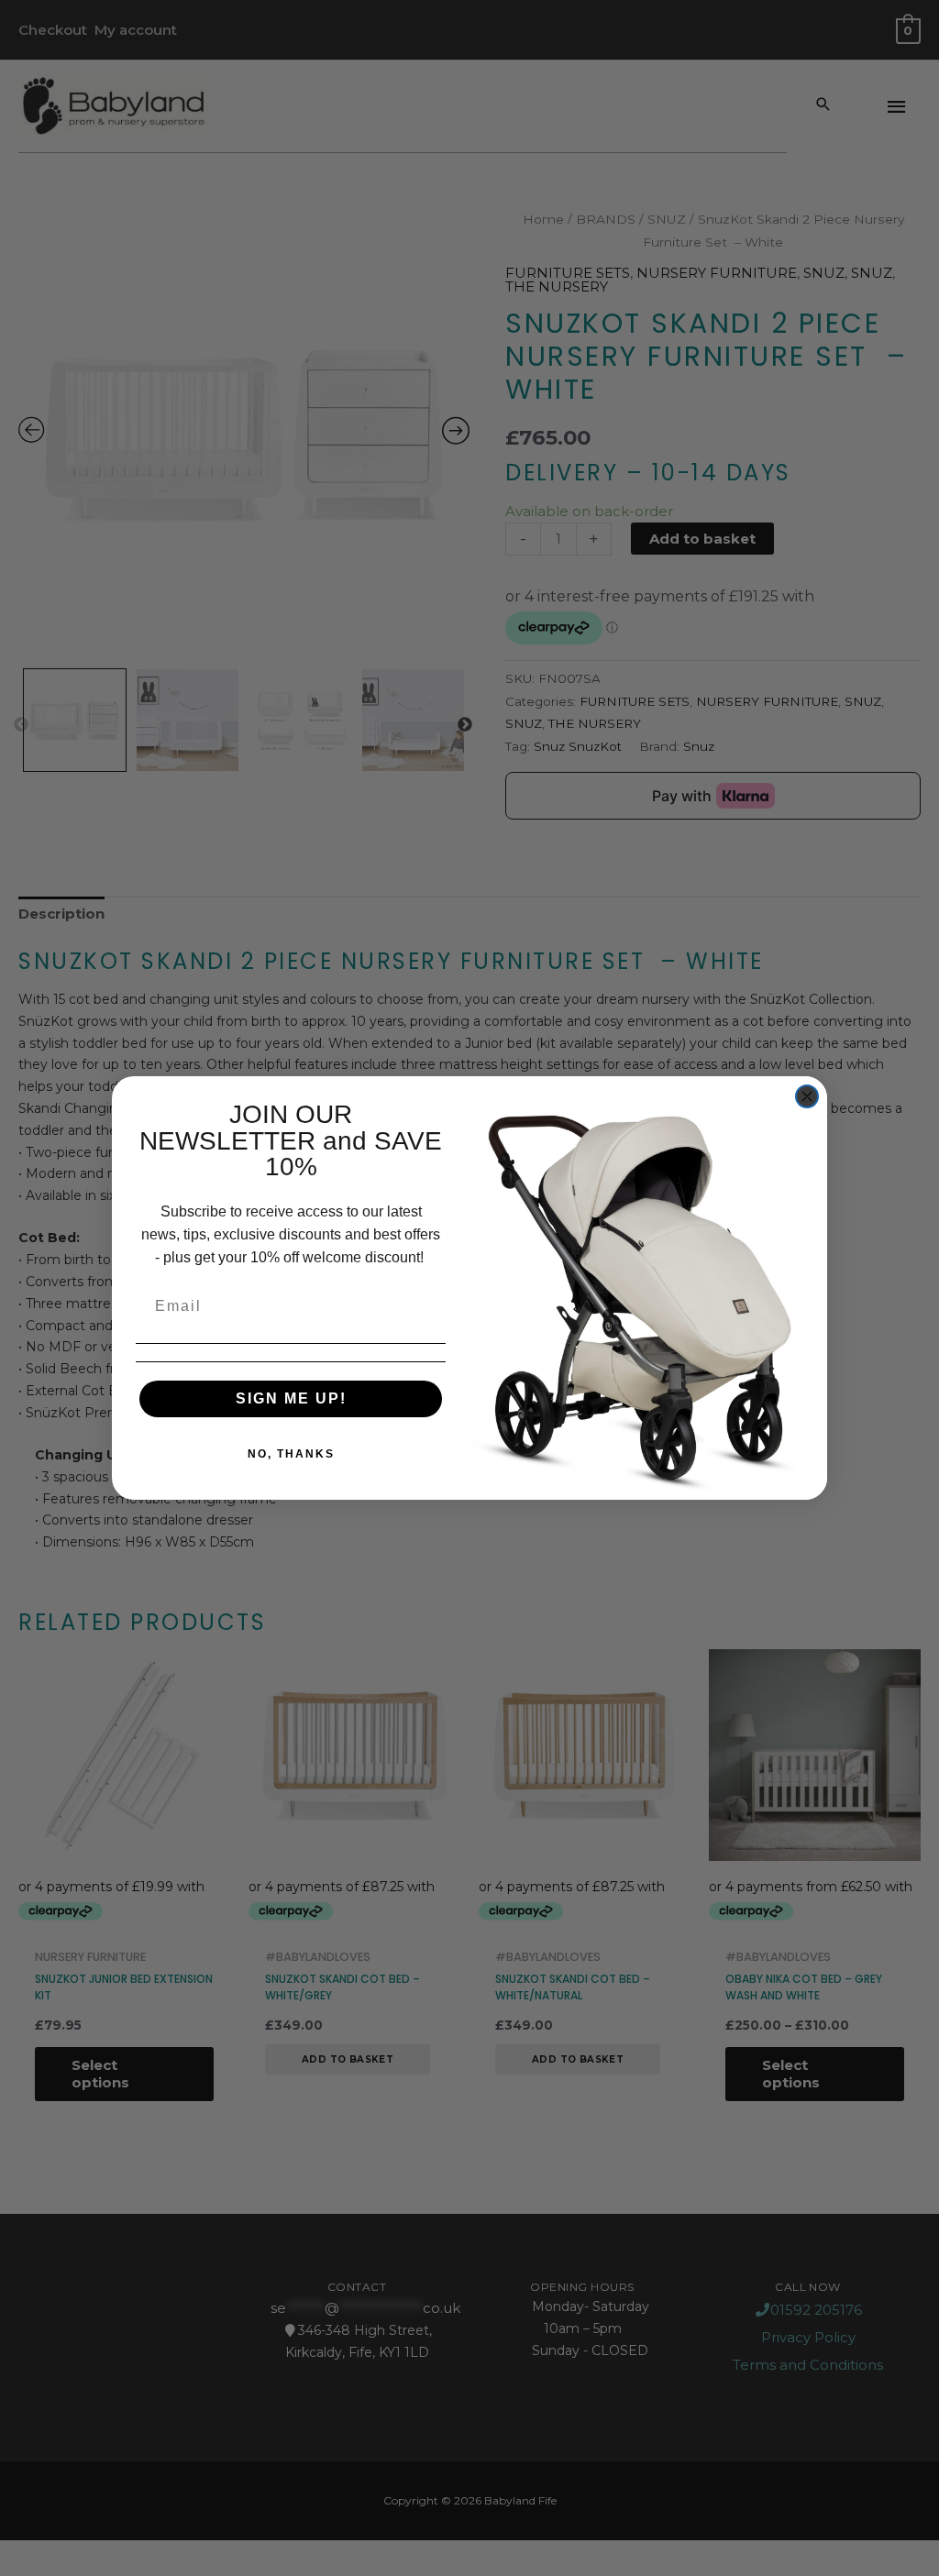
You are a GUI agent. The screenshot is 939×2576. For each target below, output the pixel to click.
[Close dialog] (807, 1096)
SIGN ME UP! (291, 1398)
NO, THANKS (291, 1454)
